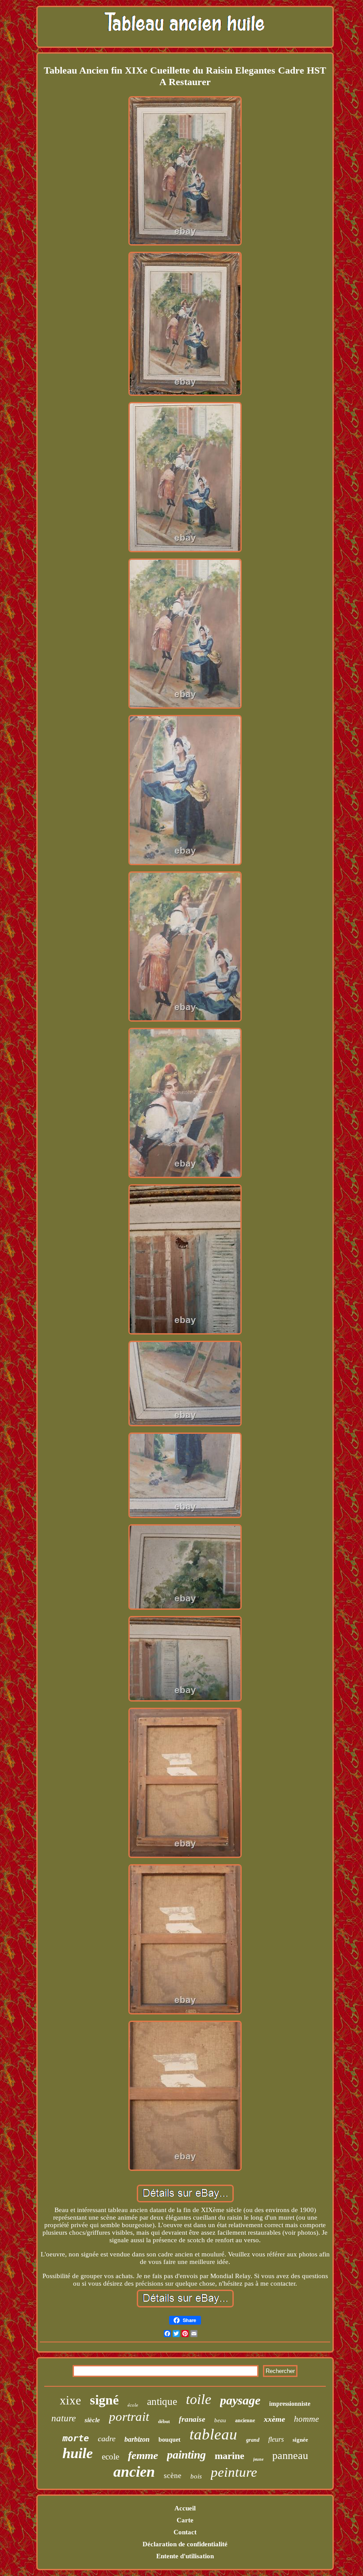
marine (230, 2456)
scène (173, 2476)
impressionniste (290, 2404)
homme (306, 2419)
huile (78, 2453)
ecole (110, 2457)
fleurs (276, 2439)
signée (300, 2440)
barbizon (137, 2439)
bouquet (170, 2440)
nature (64, 2418)
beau (220, 2420)
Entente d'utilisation (185, 2556)
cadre (107, 2439)
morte (76, 2438)
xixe (70, 2400)
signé (104, 2400)
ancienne (245, 2420)
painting (186, 2455)
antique (162, 2402)
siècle (92, 2420)
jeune (258, 2459)
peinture (234, 2472)
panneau (290, 2455)
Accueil (185, 2508)
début (164, 2421)
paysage (240, 2400)
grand (253, 2440)
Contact (185, 2532)
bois (196, 2476)
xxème (274, 2419)
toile (199, 2399)
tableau (213, 2434)
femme (143, 2455)
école (133, 2405)
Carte (185, 2520)
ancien (134, 2472)
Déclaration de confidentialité (185, 2544)
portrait (129, 2416)
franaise (192, 2419)
